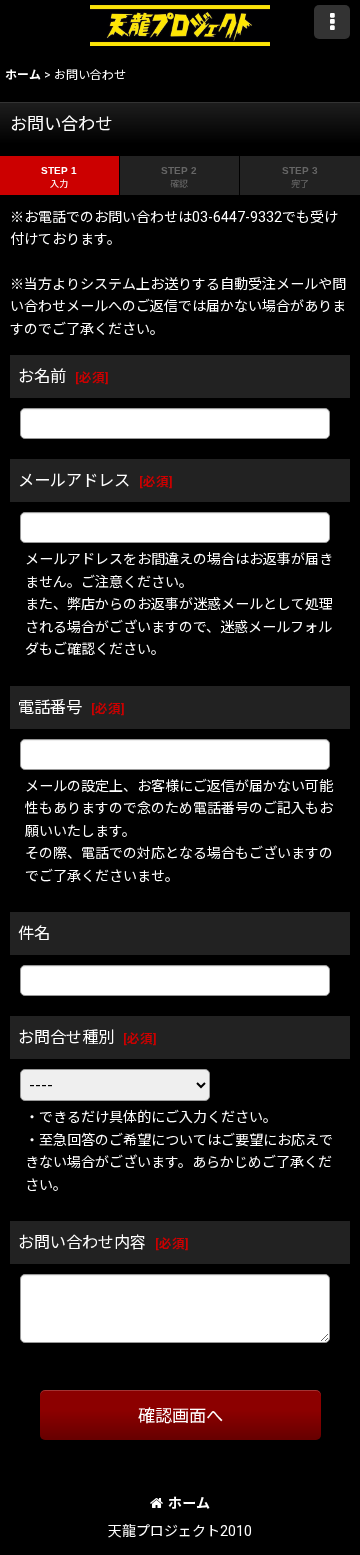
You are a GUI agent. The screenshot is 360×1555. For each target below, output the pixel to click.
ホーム (189, 1503)
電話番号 (50, 707)
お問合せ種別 (66, 1037)
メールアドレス (74, 480)
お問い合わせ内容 (82, 1242)
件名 (34, 933)
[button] (332, 22)
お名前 (42, 376)
